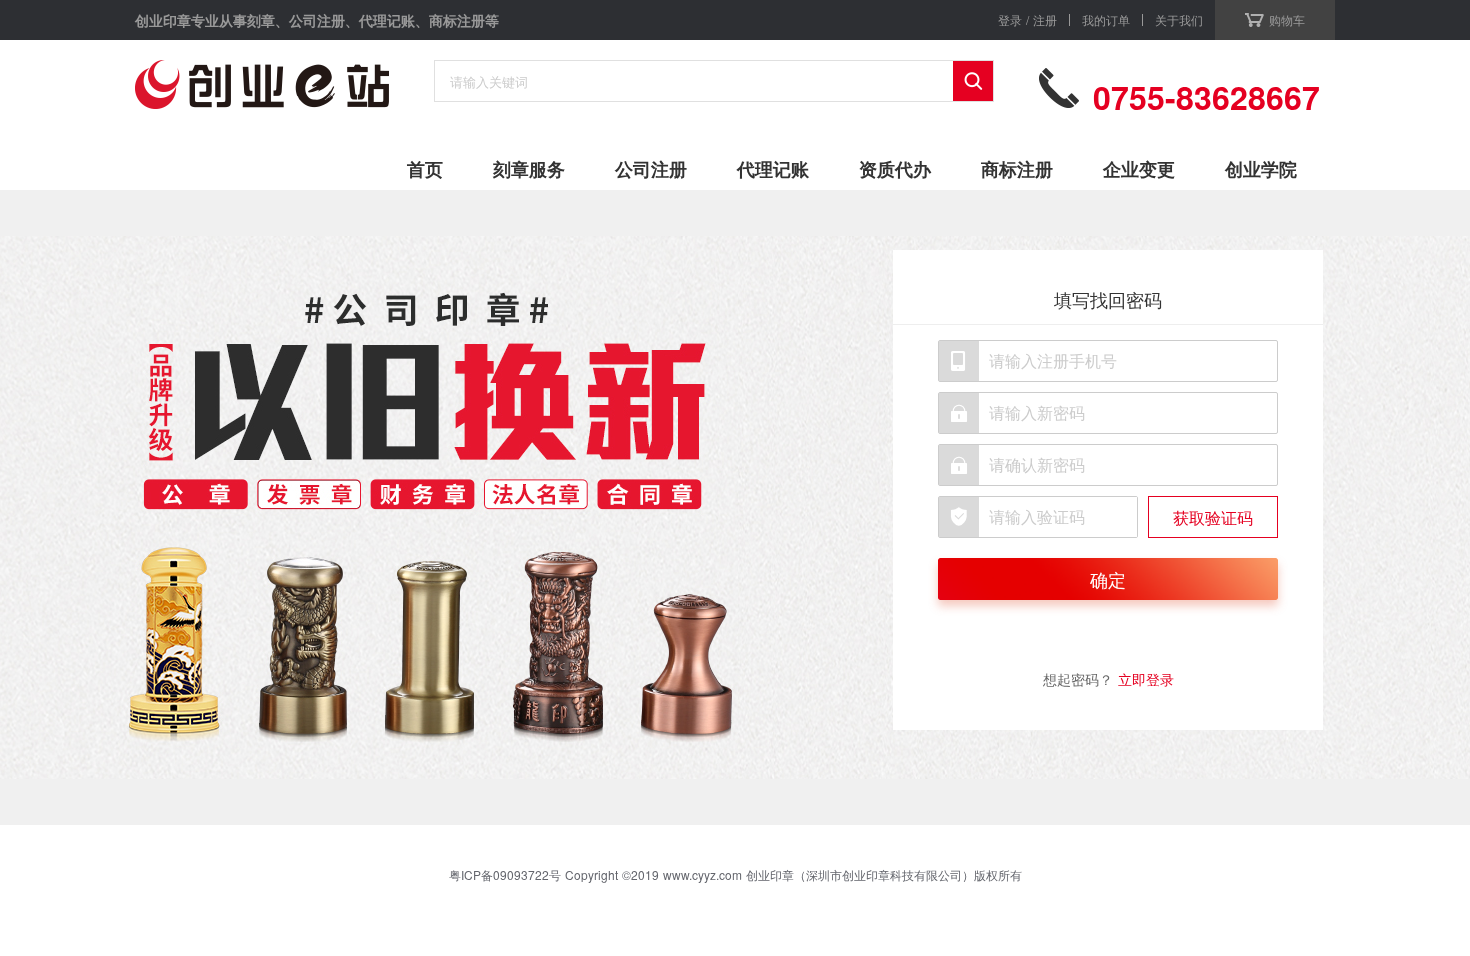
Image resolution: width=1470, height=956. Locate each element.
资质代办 (895, 169)
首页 (425, 169)
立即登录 (1146, 679)
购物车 (1287, 19)
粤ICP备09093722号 (505, 874)
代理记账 (773, 169)
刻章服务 (529, 169)
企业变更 (1139, 169)
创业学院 (1261, 169)
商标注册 (1017, 169)
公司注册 (651, 169)
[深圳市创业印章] (262, 90)
